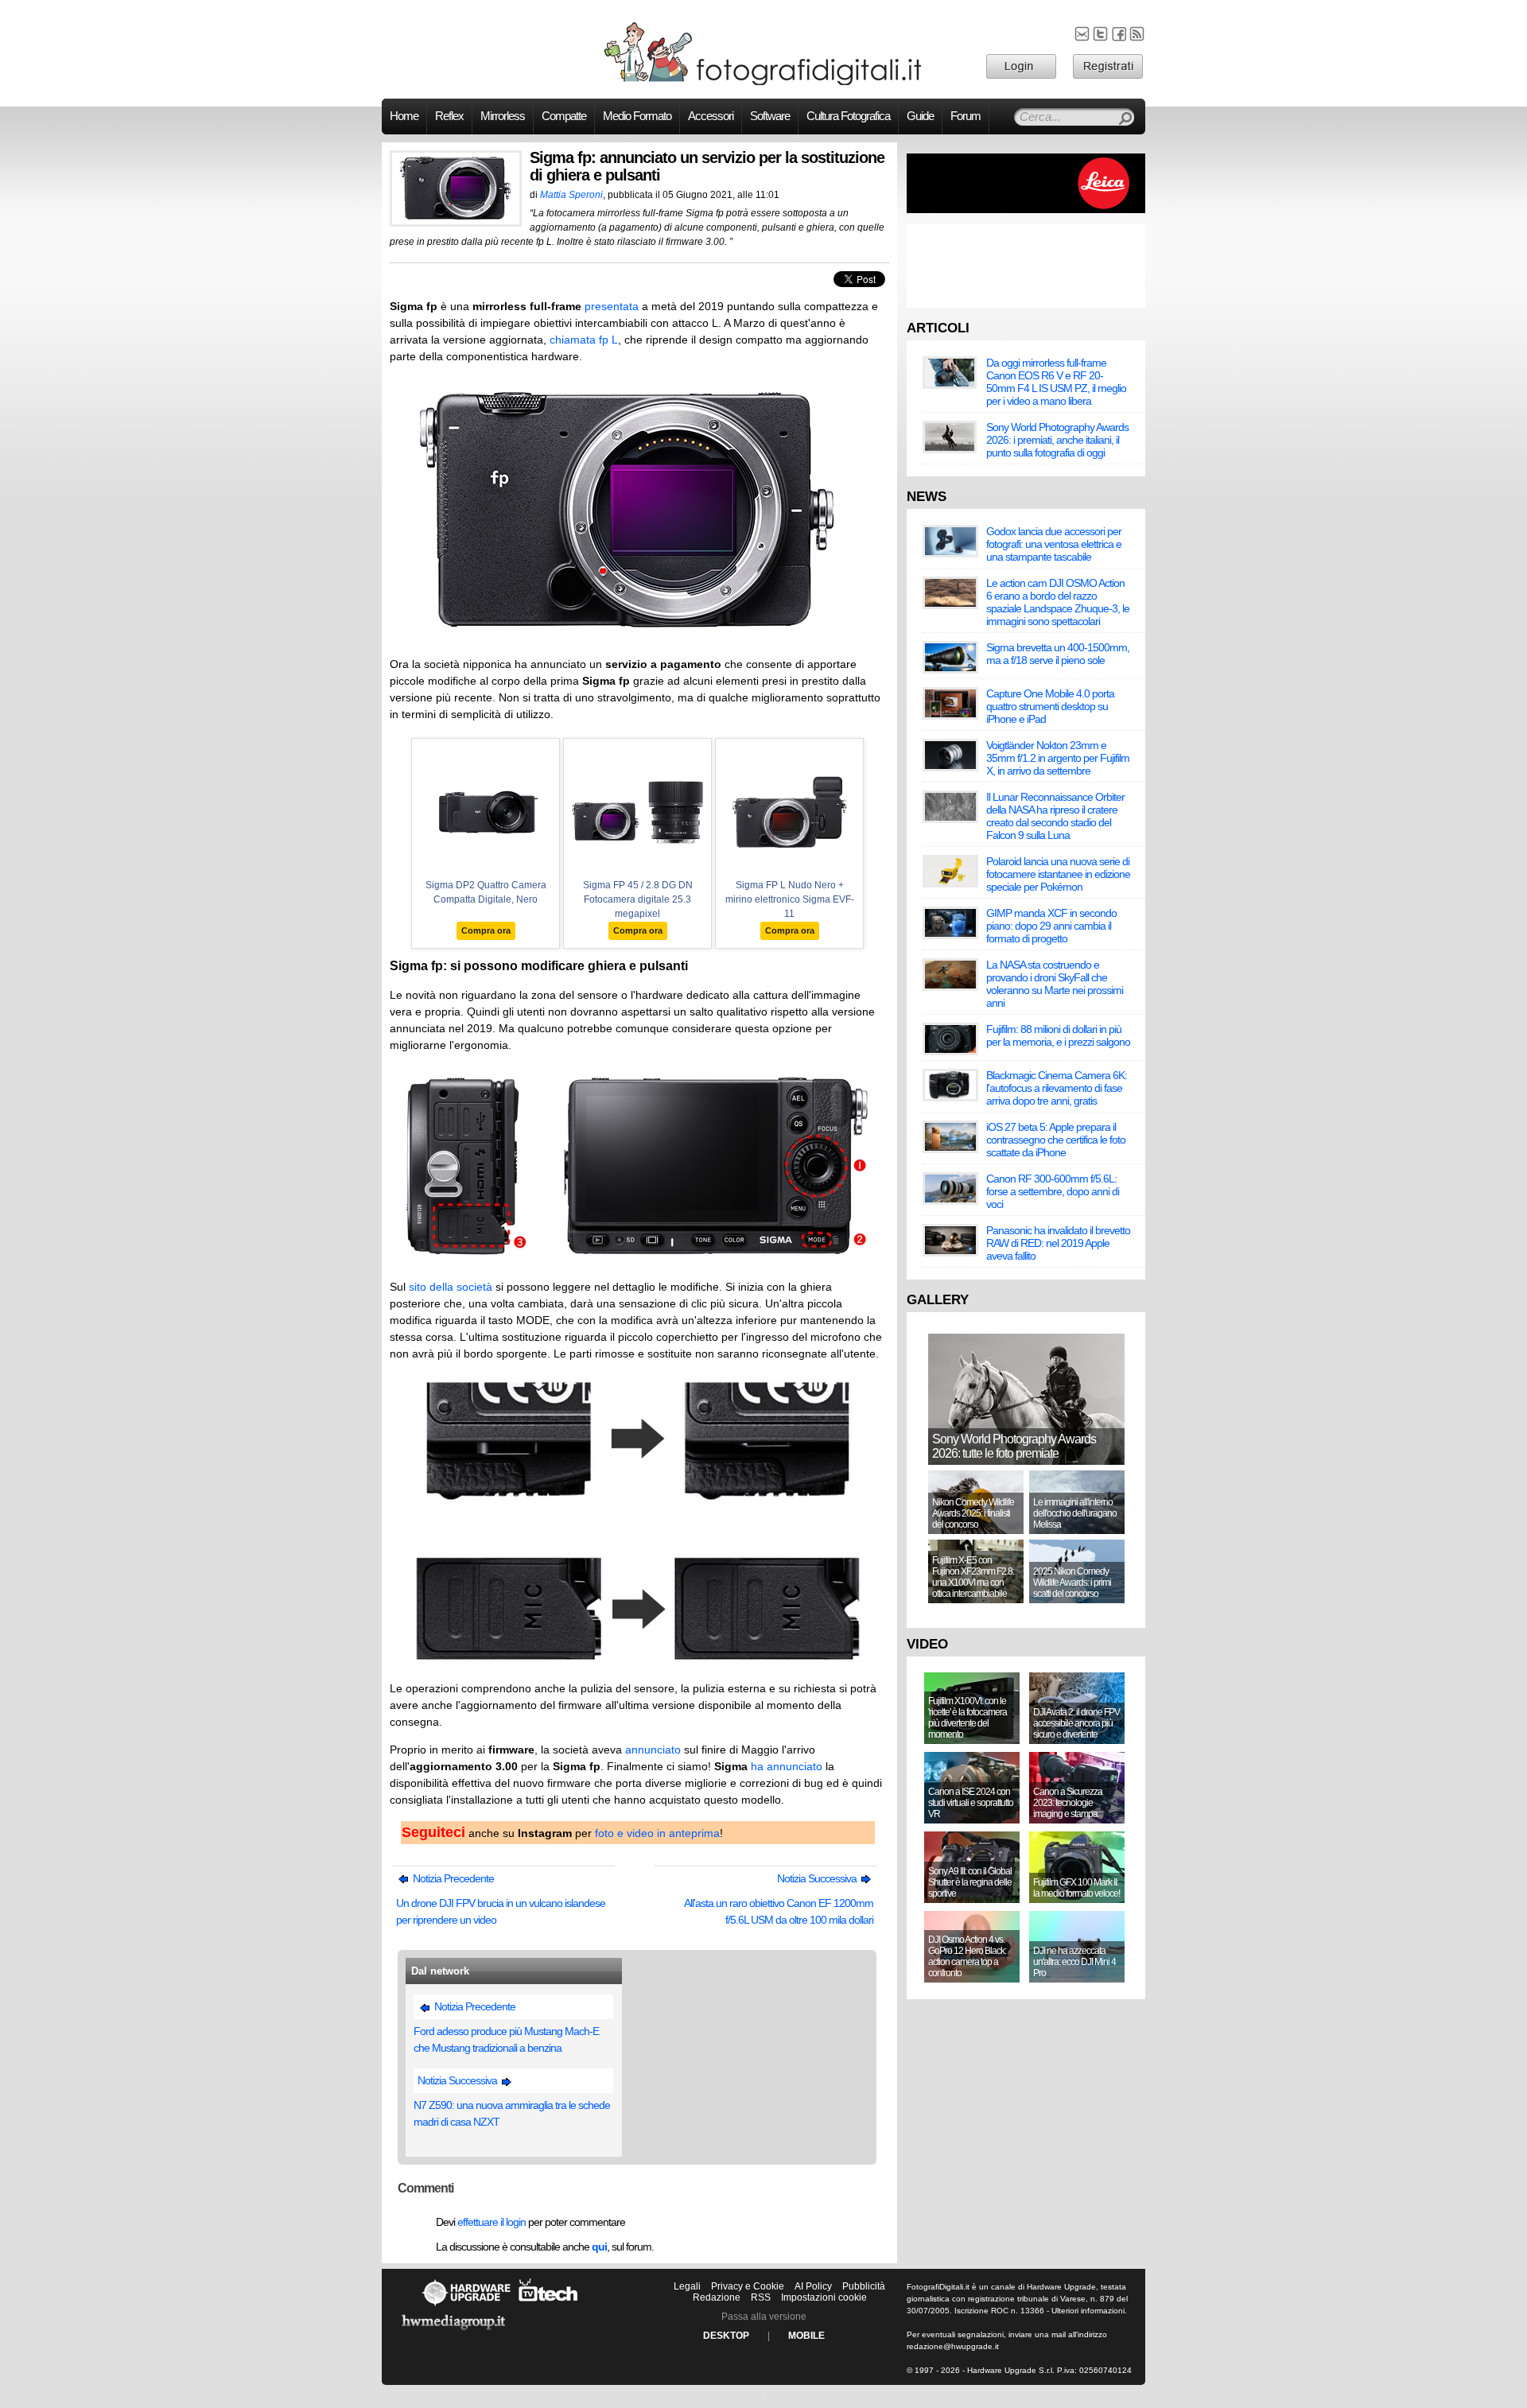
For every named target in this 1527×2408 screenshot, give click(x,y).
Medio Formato (637, 116)
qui (599, 2247)
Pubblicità (864, 2286)
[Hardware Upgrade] (466, 2305)
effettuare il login (492, 2222)
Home (404, 116)
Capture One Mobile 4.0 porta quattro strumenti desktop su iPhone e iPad (1050, 706)
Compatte (564, 116)
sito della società (451, 1287)
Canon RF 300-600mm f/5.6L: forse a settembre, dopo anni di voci (1053, 1191)
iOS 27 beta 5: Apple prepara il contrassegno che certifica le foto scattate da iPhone (1056, 1140)
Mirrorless (503, 116)
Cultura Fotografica (848, 116)
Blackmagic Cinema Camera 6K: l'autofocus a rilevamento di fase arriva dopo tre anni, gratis (1057, 1088)
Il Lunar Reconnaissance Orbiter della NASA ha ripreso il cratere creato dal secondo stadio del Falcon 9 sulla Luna (1055, 816)
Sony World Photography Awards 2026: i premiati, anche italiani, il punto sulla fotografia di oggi (1057, 440)
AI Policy (813, 2286)
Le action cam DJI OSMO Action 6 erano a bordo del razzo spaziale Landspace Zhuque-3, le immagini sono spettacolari (1058, 602)
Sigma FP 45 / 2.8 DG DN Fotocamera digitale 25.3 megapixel (638, 899)
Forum (966, 116)
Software (770, 116)
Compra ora (486, 930)
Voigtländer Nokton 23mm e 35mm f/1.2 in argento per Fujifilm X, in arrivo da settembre (1058, 758)
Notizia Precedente (452, 1878)
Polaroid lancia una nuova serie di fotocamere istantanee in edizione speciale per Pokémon (1058, 874)
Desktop (726, 2336)
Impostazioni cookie (824, 2297)
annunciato (653, 1750)
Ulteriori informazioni (1088, 2311)
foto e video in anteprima (657, 1833)
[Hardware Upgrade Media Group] (453, 2332)
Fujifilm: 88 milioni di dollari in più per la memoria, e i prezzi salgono (1058, 1035)
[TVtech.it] (548, 2305)
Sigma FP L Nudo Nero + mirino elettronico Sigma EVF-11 (790, 899)
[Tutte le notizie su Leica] (1026, 210)
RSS (761, 2297)
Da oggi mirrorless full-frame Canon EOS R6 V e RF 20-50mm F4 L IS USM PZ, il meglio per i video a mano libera (1056, 382)
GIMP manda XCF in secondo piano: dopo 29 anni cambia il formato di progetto (1051, 926)
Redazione (717, 2297)
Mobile (806, 2336)
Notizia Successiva (818, 1878)
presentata (612, 306)
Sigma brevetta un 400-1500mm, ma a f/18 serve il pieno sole (1058, 654)
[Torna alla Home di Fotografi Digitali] (763, 83)
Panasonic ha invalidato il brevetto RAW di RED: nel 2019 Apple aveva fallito (1058, 1243)
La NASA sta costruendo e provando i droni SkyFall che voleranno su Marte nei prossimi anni (1055, 984)
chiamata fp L (584, 340)
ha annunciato (787, 1766)
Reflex (449, 116)
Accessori (711, 116)
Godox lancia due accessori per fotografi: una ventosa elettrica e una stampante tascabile (1054, 544)
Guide (920, 116)
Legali (687, 2286)
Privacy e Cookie (748, 2286)
